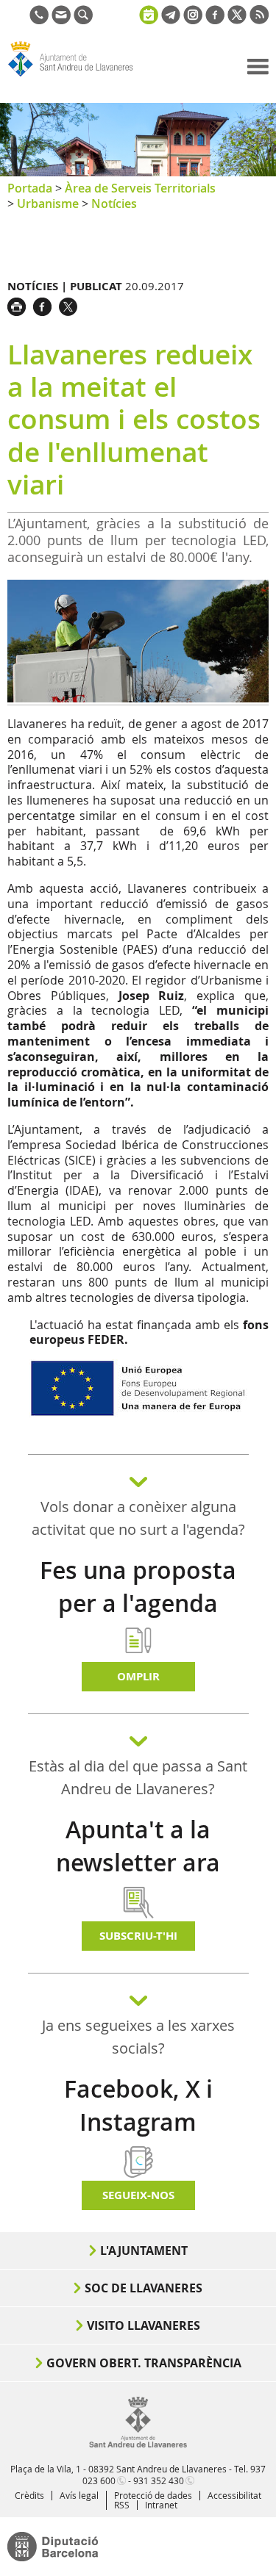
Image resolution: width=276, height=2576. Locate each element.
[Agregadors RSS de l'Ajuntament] (259, 20)
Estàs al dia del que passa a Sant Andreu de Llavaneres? (138, 1777)
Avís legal (79, 2495)
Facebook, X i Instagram (138, 2105)
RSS (122, 2505)
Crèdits (29, 2495)
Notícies (114, 204)
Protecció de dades (153, 2495)
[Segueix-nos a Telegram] (171, 20)
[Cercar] (83, 20)
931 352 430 (159, 2480)
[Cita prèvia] (149, 13)
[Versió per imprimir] (20, 305)
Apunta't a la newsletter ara (138, 1846)
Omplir (138, 1676)
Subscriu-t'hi (138, 1936)
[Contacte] (61, 20)
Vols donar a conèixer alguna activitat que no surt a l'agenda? (138, 1518)
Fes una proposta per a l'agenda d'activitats (138, 1603)
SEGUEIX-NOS (138, 2195)
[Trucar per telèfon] (39, 20)
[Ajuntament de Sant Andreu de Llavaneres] (138, 2444)
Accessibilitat (234, 2495)
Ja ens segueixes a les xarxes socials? (138, 2037)
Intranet (161, 2505)
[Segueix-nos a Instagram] (193, 20)
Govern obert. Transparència (144, 2363)
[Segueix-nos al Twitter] (237, 20)
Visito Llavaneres (144, 2325)
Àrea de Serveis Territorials (140, 188)
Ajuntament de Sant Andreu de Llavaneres (78, 76)
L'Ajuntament (144, 2251)
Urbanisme (48, 204)
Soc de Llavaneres (144, 2288)
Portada (30, 188)
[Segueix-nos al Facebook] (215, 20)
